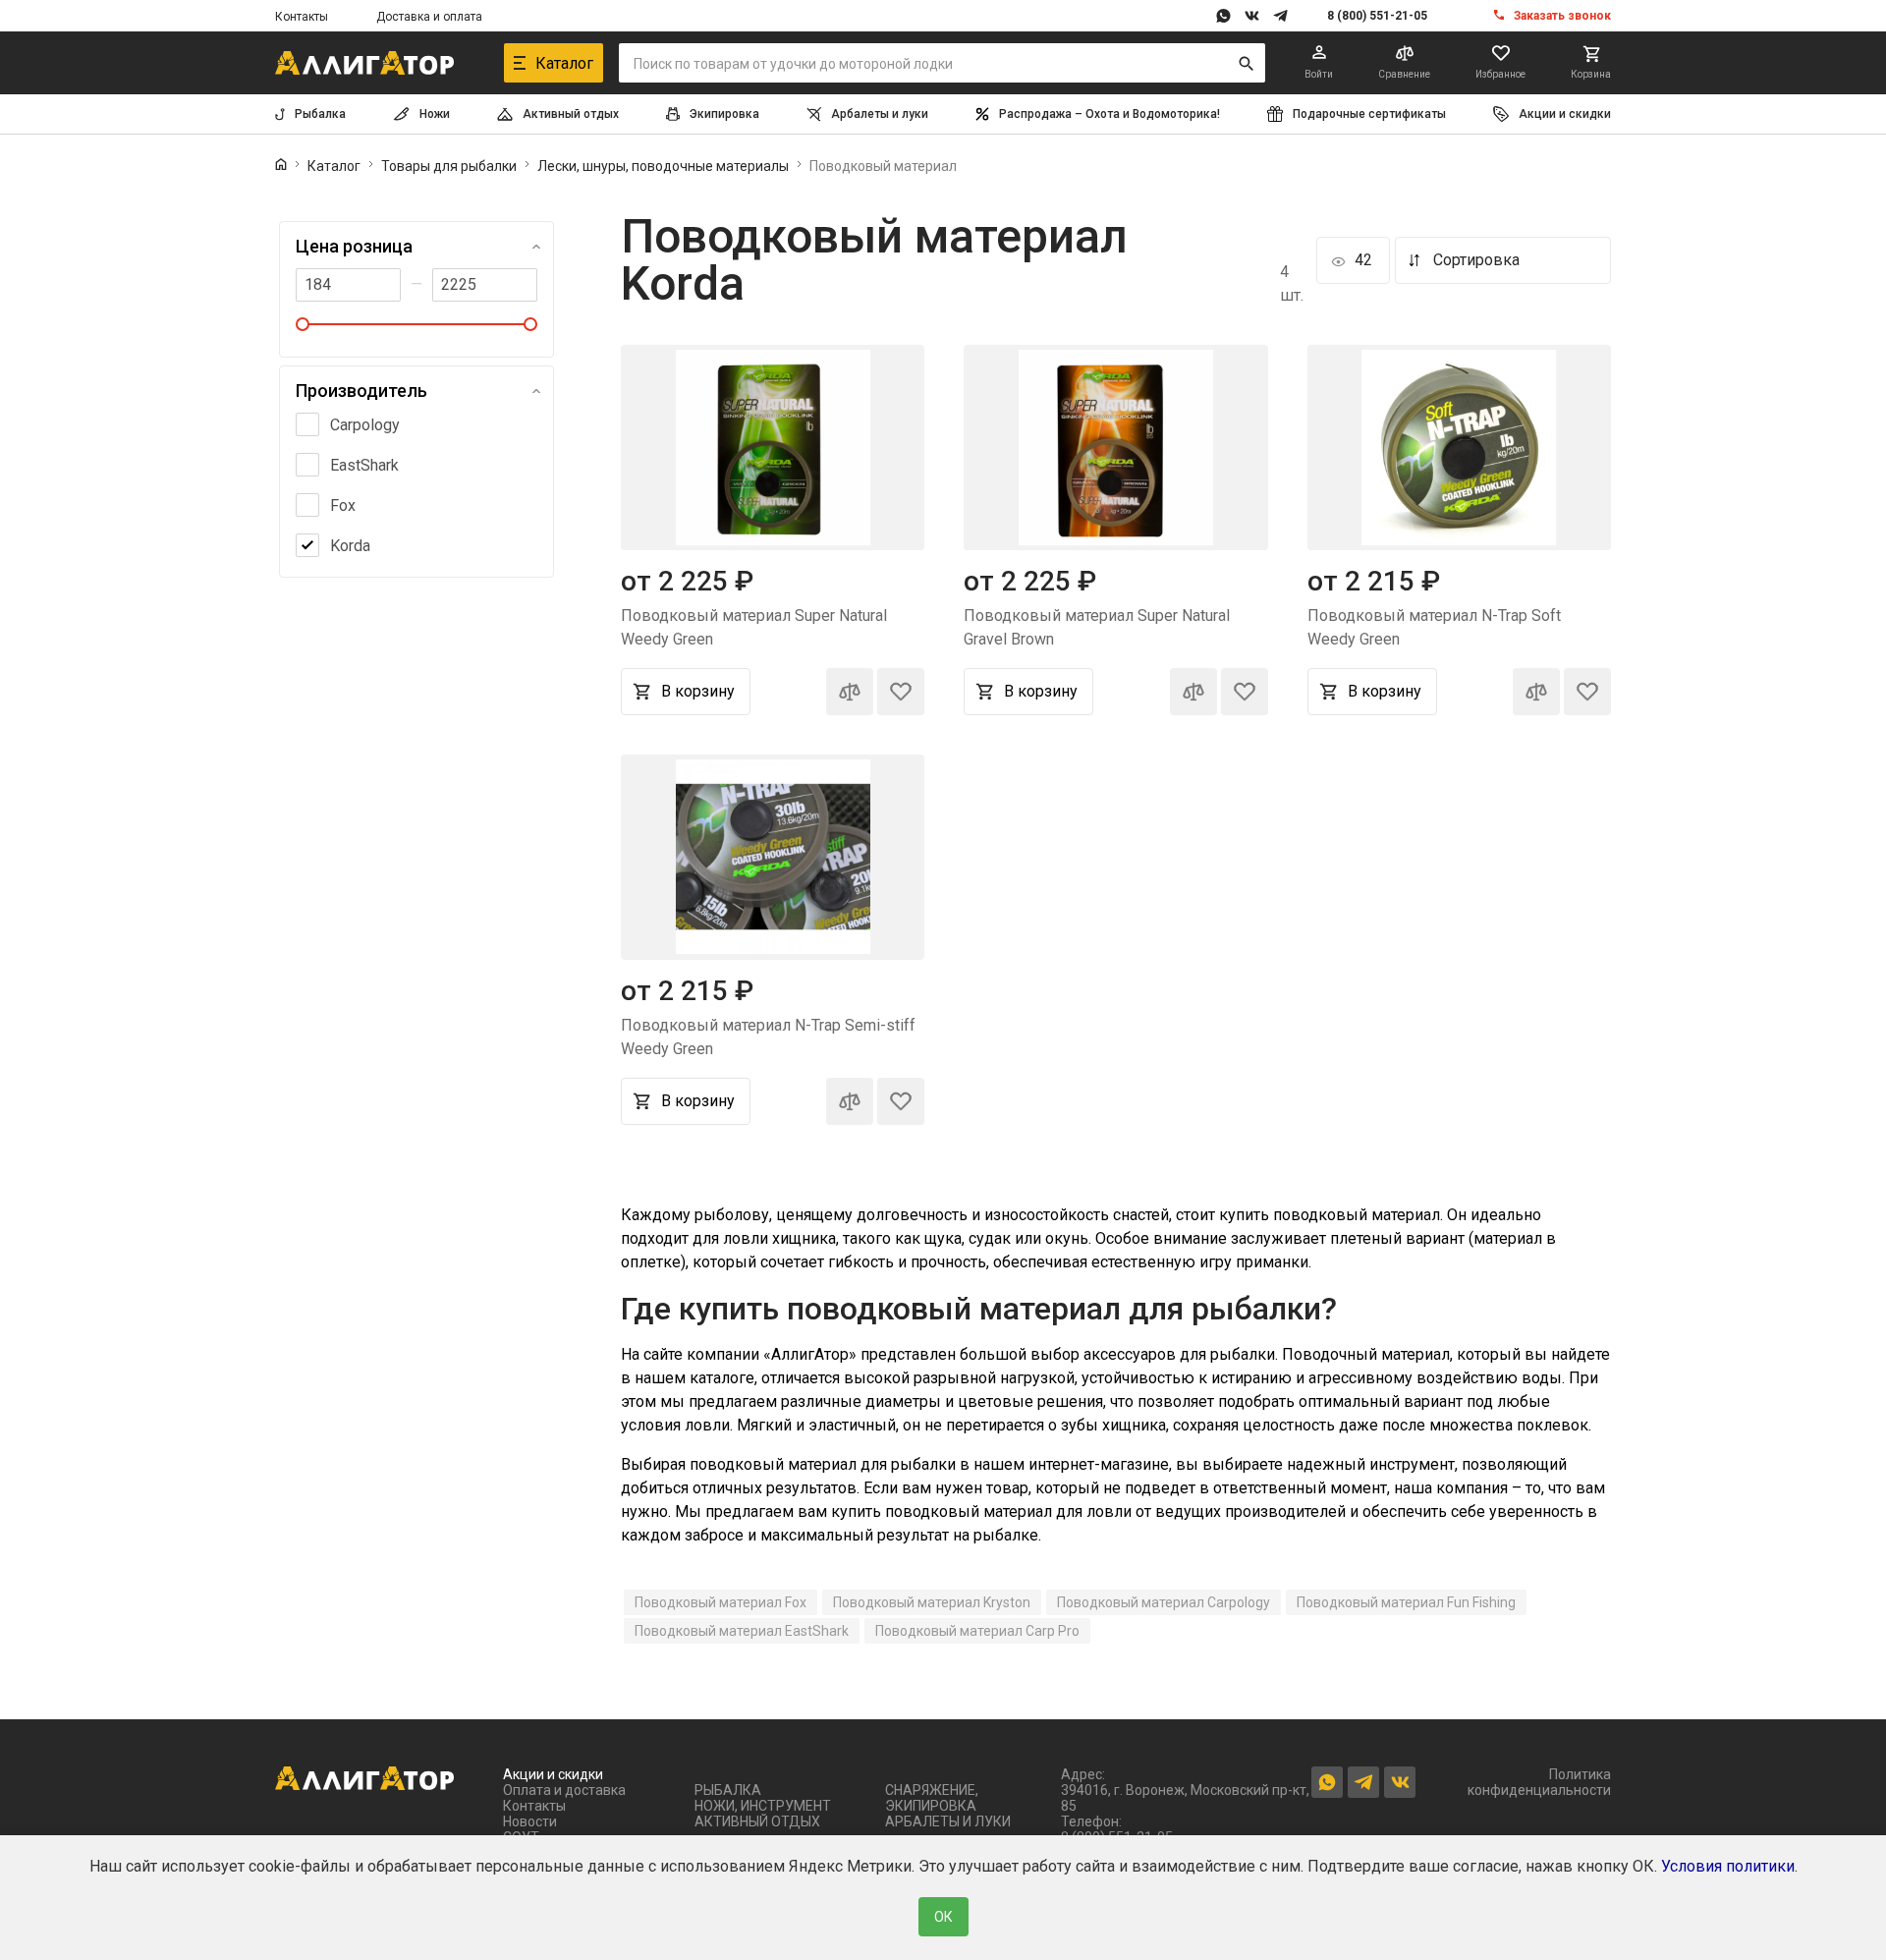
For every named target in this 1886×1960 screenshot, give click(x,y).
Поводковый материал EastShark (742, 1631)
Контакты (302, 17)
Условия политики (1728, 1866)
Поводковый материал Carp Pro (977, 1631)
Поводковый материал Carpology (1164, 1602)
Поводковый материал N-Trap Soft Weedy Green (1434, 627)
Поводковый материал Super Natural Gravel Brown (1097, 627)
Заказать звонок (1562, 16)
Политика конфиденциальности (1539, 1782)
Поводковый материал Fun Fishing (1406, 1602)
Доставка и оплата (429, 17)
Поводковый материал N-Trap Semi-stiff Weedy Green (768, 1037)
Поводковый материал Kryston (932, 1602)
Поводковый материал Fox (721, 1602)
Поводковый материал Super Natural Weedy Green (754, 627)
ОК (943, 1917)
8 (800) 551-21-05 (1377, 16)
